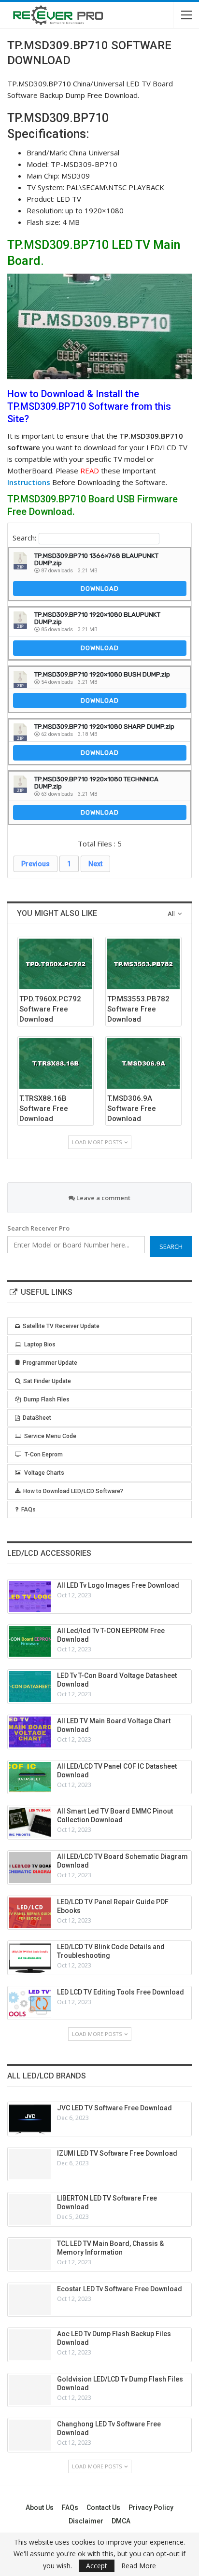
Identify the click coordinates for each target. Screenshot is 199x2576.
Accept (97, 2566)
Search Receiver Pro (38, 1228)
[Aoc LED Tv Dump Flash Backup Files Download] (30, 2345)
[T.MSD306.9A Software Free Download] (143, 1063)
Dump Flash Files (47, 1399)
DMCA (121, 2521)
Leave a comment (103, 1198)
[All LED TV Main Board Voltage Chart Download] (30, 1732)
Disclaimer (86, 2521)
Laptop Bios (40, 1344)
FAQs (28, 1510)
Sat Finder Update (47, 1381)
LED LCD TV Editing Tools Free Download (121, 1992)
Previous (36, 864)
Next (95, 864)
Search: (24, 538)
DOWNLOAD (100, 589)
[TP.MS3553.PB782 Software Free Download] (143, 964)
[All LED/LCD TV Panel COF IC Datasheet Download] (30, 1777)
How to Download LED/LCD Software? (73, 1491)
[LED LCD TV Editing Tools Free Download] (30, 2003)
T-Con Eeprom (44, 1454)
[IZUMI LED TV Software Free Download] (30, 2164)
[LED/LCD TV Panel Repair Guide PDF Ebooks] (30, 1913)
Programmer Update (50, 1363)
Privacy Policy (151, 2507)
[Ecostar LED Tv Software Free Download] (30, 2300)
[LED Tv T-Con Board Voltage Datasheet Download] (30, 1687)
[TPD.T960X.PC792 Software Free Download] (56, 964)
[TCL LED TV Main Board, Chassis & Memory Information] (30, 2255)
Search (171, 1246)
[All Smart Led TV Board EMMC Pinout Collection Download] (30, 1822)
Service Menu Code (50, 1436)
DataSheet (37, 1418)
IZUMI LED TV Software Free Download (117, 2153)
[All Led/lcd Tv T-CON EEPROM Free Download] (30, 1642)
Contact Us (103, 2507)
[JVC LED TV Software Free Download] (30, 2119)
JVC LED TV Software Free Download (114, 2108)
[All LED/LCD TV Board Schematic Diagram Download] (30, 1868)
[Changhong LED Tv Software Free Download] (30, 2435)
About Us (40, 2507)
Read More (139, 2566)
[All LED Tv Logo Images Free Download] (30, 1596)
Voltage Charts (44, 1473)
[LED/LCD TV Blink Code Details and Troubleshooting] (30, 1958)
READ (90, 471)
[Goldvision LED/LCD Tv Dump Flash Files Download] (30, 2390)
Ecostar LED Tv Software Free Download (120, 2289)
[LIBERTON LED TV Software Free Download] (30, 2209)
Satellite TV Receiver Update (61, 1326)
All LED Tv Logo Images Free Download (118, 1585)
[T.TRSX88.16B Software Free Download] (56, 1063)
